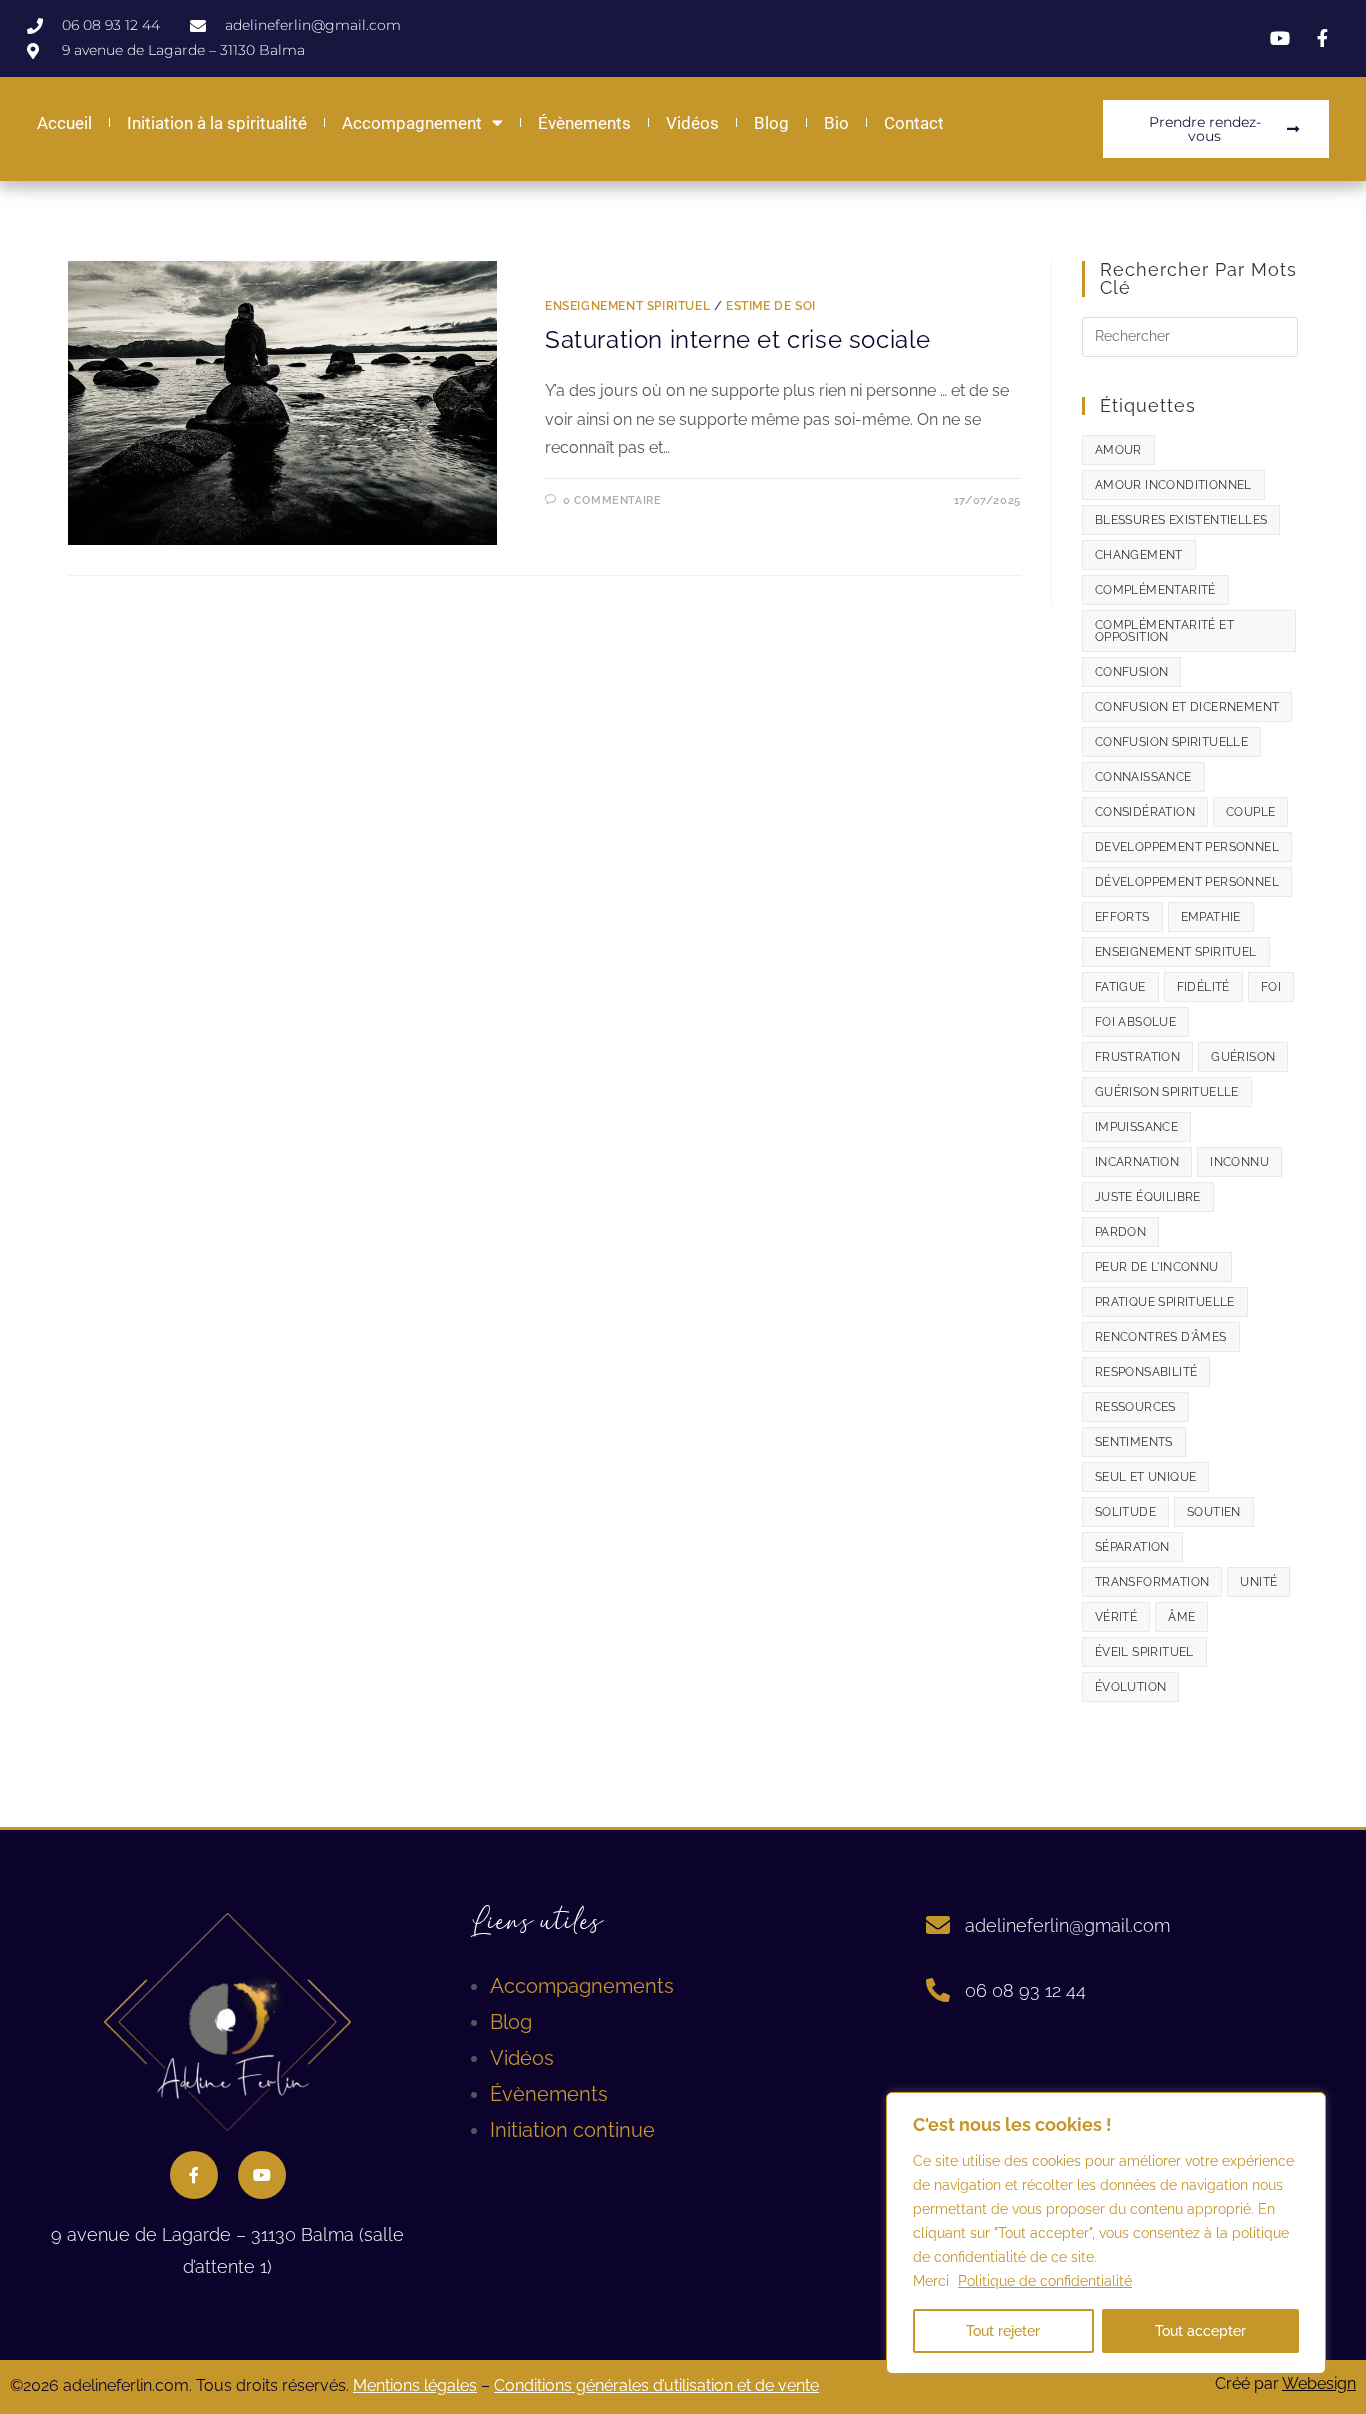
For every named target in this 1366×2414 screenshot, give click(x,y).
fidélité (1203, 987)
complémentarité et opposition (1164, 631)
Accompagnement (412, 123)
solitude (1125, 1512)
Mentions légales (415, 2385)
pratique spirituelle (1165, 1302)
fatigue (1120, 987)
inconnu (1239, 1162)
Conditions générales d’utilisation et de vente (656, 2385)
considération (1145, 812)
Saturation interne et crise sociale (738, 339)
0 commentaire (612, 500)
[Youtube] (262, 2175)
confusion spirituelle (1171, 742)
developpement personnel (1187, 847)
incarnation (1137, 1162)
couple (1250, 812)
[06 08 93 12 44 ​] (938, 1990)
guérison (1243, 1057)
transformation (1152, 1582)
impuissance (1136, 1127)
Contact (914, 123)
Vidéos (692, 123)
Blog (771, 123)
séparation (1132, 1547)
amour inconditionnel (1173, 485)
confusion (1132, 672)
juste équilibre (1148, 1197)
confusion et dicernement (1187, 707)
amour (1118, 450)
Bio (836, 123)
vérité (1116, 1617)
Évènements (584, 123)
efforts (1122, 917)
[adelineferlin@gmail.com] (938, 1925)
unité (1258, 1582)
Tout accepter (1200, 2331)
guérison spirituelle (1167, 1092)
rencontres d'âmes (1161, 1337)
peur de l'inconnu (1157, 1267)
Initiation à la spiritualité (217, 123)
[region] (1106, 2233)
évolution (1131, 1687)
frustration (1137, 1057)
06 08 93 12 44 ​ (1028, 1990)
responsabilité (1146, 1372)
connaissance (1143, 777)
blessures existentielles (1181, 520)
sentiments (1134, 1442)
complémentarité (1155, 590)
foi (1271, 987)
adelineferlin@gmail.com (1067, 1925)
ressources (1135, 1407)
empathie (1211, 917)
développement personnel (1187, 882)
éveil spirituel (1144, 1652)
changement (1139, 555)
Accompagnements (582, 1986)
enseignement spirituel (1176, 952)
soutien (1214, 1512)
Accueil (64, 123)
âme (1181, 1617)
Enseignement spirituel (627, 306)
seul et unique (1146, 1477)
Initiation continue (572, 2130)
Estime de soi (771, 306)
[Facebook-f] (194, 2175)
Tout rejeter (1003, 2331)
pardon (1120, 1232)
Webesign (1319, 2383)
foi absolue (1135, 1022)
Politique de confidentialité (1045, 2281)
